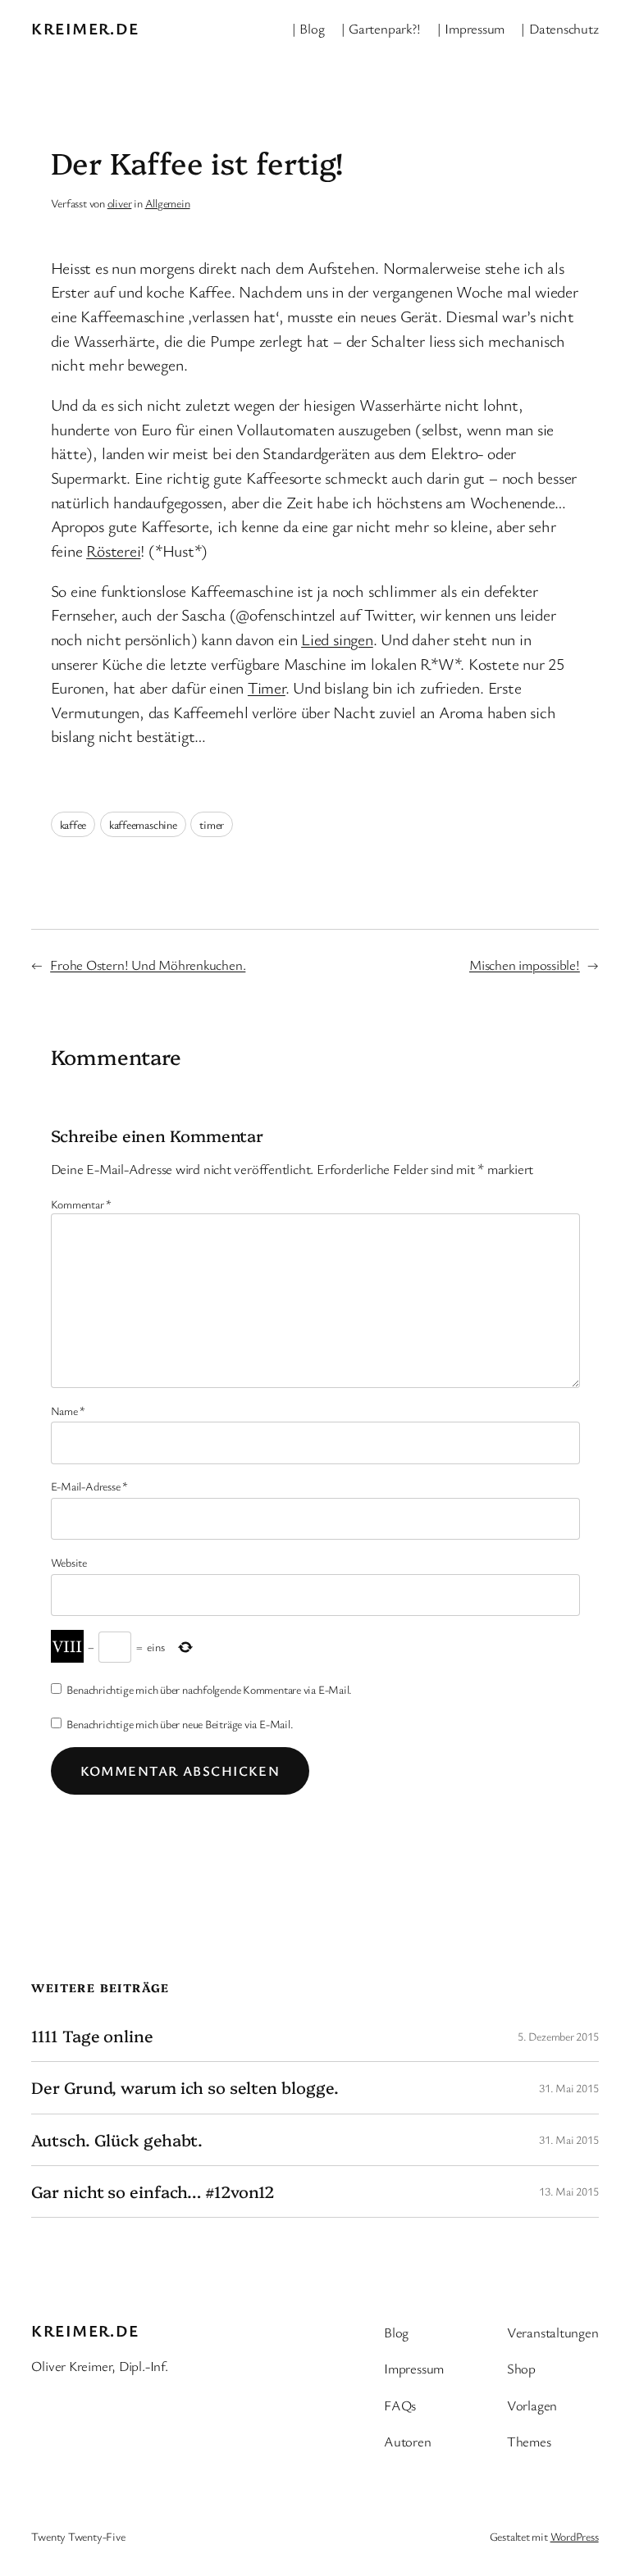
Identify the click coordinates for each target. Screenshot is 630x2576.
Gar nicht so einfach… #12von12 (153, 2191)
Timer (267, 687)
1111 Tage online (92, 2036)
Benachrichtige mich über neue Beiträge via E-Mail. (180, 1724)
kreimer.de (85, 28)
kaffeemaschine (143, 824)
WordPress (575, 2536)
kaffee (73, 824)
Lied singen (337, 639)
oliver (120, 203)
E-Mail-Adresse (89, 1486)
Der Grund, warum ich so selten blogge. (185, 2087)
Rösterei (113, 551)
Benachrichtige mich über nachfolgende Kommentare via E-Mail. (209, 1689)
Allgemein (168, 203)
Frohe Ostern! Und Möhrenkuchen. (148, 965)
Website (69, 1562)
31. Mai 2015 (568, 2088)
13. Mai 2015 (568, 2191)
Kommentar (82, 1204)
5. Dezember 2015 (558, 2036)
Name (68, 1411)
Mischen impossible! (525, 965)
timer (212, 824)
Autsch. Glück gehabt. (117, 2140)
